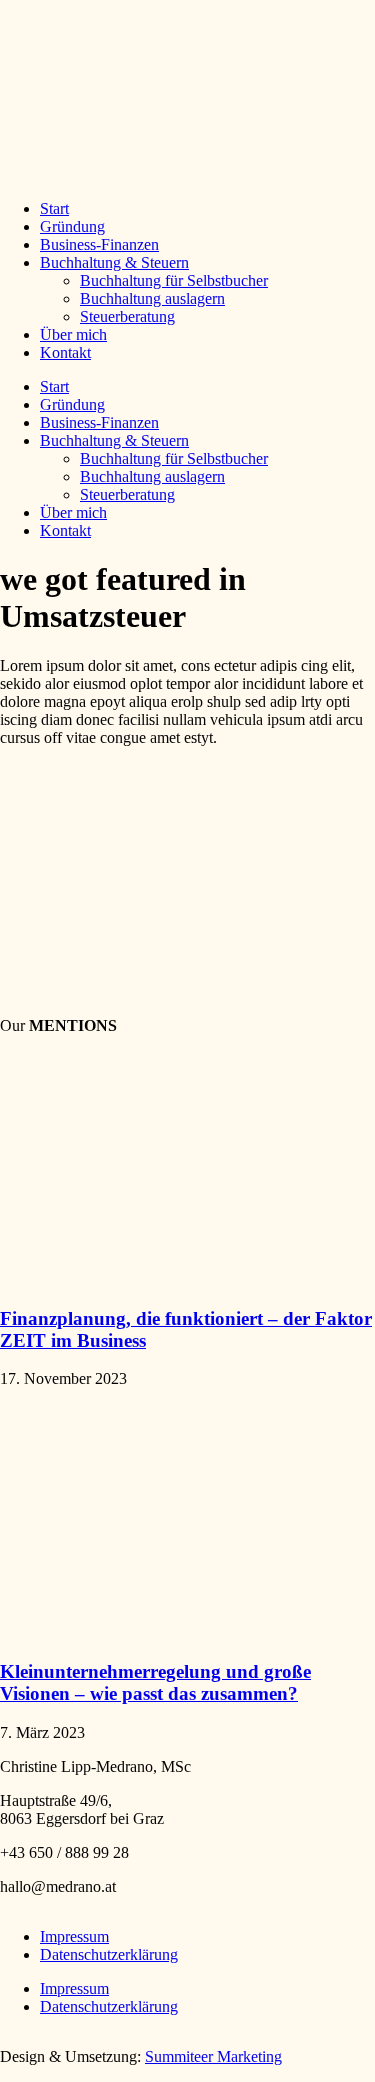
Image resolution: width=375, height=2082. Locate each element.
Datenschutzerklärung (109, 1954)
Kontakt (65, 352)
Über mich (73, 334)
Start (54, 208)
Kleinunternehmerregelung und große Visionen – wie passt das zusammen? (155, 1682)
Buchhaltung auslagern (152, 298)
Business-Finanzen (99, 244)
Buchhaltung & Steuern (114, 262)
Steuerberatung (127, 316)
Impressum (74, 1936)
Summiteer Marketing (213, 2056)
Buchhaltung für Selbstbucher (174, 280)
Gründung (72, 226)
